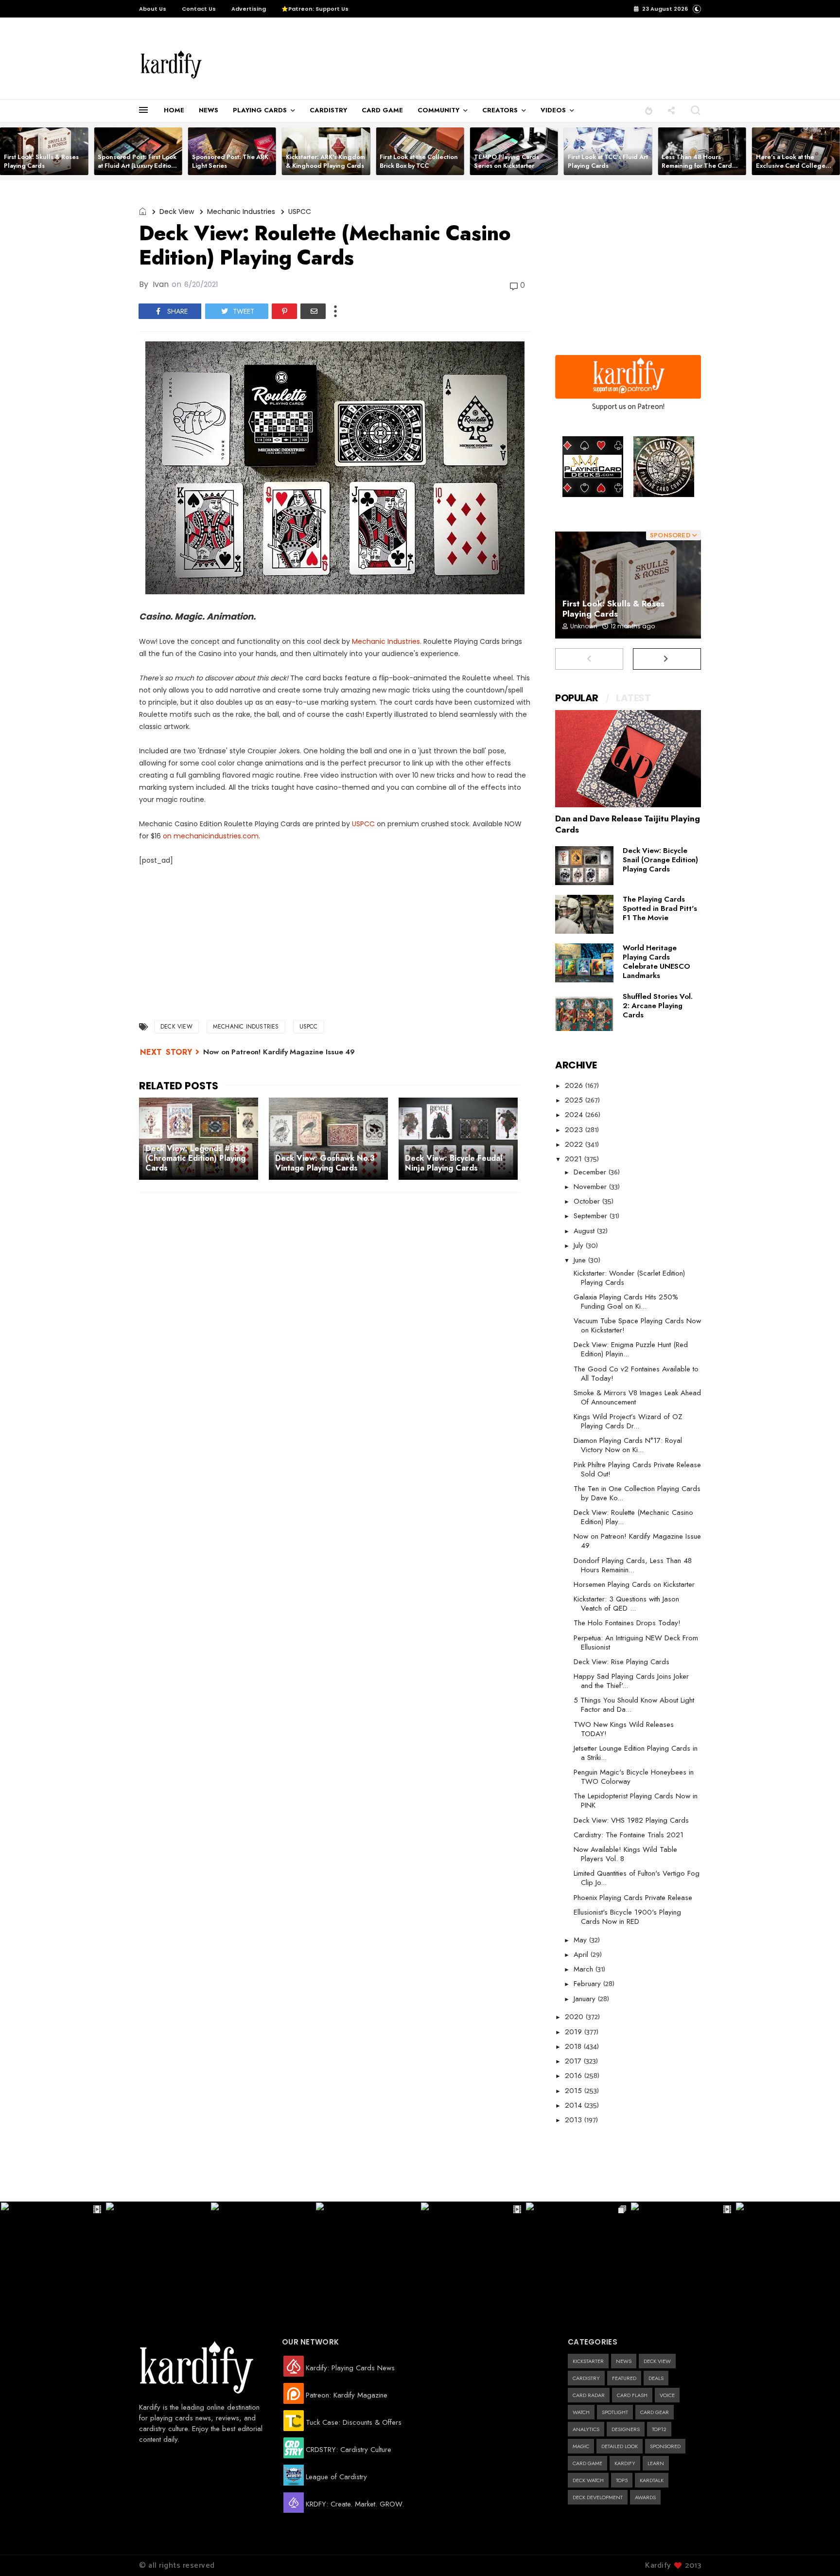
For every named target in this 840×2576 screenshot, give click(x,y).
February (588, 1984)
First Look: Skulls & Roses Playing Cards (41, 161)
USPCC (300, 212)
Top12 (659, 2429)
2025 (575, 1100)
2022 (575, 1144)
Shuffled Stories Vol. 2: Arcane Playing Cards (658, 1006)
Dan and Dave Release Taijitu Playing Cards (628, 824)
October (588, 1201)
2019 (575, 2032)
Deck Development (598, 2497)
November (591, 1187)
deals (656, 2378)
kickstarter (588, 2361)
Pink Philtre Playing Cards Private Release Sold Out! (637, 1469)
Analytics (586, 2429)
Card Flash (632, 2395)
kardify (625, 2463)
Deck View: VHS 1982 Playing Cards (631, 1820)
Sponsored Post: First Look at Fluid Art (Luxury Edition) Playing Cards (138, 166)
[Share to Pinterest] (284, 311)
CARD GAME (382, 110)
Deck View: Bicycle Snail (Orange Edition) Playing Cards (660, 860)
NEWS (209, 110)
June (581, 1260)
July (580, 1245)
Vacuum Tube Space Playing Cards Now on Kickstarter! (637, 1325)
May (581, 1940)
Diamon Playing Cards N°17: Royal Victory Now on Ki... (628, 1445)
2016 (575, 2076)
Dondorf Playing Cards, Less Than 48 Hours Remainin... (633, 1565)
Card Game (587, 2463)
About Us (153, 9)
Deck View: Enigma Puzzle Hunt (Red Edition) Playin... (631, 1349)
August (585, 1231)
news (624, 2361)
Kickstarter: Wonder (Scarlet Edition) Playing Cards (629, 1278)
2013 (575, 2120)
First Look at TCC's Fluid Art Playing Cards (608, 161)
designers (626, 2429)
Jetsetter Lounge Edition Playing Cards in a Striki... (636, 1753)
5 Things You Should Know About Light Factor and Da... (634, 1705)
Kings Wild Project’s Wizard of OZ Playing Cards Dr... (628, 1421)
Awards (645, 2497)
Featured (624, 2378)
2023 (575, 1130)
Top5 (622, 2480)
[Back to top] (816, 2553)
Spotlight (615, 2412)
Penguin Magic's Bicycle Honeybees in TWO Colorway (634, 1777)
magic (581, 2446)
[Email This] (313, 311)
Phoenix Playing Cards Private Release (633, 1898)
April (582, 1954)
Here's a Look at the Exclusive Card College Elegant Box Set (791, 166)
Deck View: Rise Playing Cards (621, 1662)
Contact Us (199, 9)
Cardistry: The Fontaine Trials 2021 (629, 1835)
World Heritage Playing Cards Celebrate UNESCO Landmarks (656, 962)
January (586, 1999)
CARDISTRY (328, 110)
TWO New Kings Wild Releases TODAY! (624, 1729)
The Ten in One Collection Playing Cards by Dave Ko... (637, 1493)
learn (656, 2463)
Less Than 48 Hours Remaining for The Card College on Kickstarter (697, 166)
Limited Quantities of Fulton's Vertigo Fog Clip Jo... (637, 1878)
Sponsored (665, 2446)
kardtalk (652, 2480)
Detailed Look (620, 2446)
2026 (575, 1085)
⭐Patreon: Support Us (315, 9)
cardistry (586, 2378)
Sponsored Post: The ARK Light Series (230, 161)
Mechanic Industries (241, 212)
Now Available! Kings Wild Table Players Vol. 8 (625, 1854)
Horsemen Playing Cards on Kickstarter (634, 1584)
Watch (581, 2412)
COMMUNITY (438, 110)
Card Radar (589, 2395)
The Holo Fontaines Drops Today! (627, 1623)
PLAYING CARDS (260, 110)
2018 (574, 2046)
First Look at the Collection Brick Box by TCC (419, 161)
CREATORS (500, 110)
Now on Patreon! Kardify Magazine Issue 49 (279, 1052)
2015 (575, 2091)
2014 (575, 2105)
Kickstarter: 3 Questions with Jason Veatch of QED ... (626, 1604)
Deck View (177, 212)
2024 (575, 1115)
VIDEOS (553, 110)
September (592, 1216)
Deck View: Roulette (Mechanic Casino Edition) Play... (633, 1517)
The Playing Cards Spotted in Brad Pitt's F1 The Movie (660, 908)
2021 (575, 1159)
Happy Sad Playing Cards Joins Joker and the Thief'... (631, 1681)
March (585, 1969)
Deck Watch (588, 2480)
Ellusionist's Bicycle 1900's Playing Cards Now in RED (627, 1917)
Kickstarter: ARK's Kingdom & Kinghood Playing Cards (325, 161)
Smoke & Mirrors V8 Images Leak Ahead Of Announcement (637, 1397)
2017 (574, 2061)
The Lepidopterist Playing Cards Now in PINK (636, 1801)
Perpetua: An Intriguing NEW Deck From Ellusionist (636, 1643)
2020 (575, 2017)
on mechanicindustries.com (211, 836)
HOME (174, 110)
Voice (667, 2395)
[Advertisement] (422, 59)
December (591, 1172)
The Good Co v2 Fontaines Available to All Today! (636, 1374)
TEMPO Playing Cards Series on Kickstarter (507, 161)
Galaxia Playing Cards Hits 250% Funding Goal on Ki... (626, 1302)
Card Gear (655, 2412)
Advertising (249, 9)
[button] (649, 110)
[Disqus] (335, 1327)
